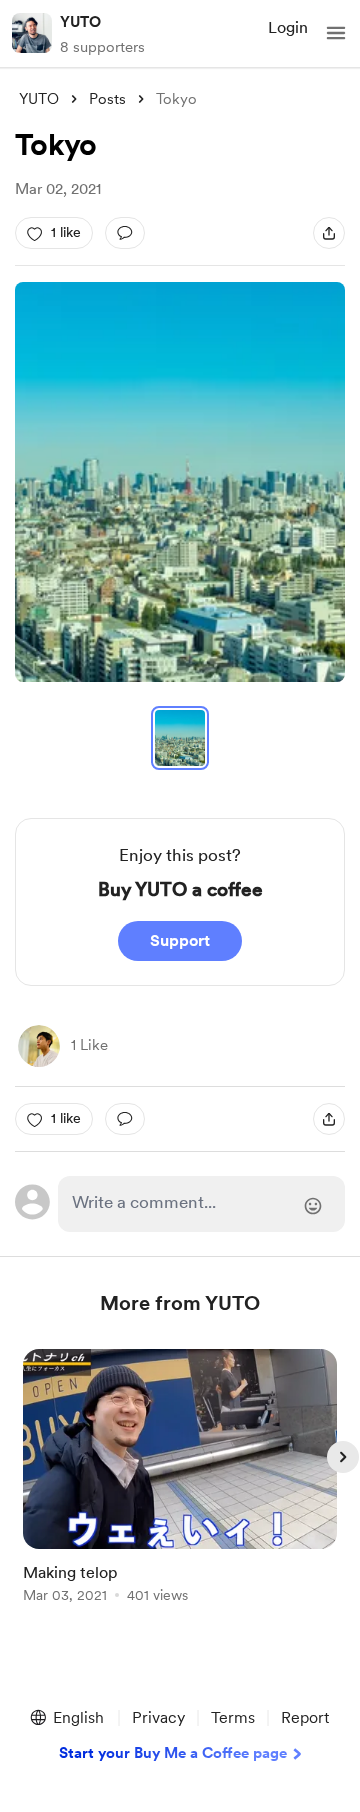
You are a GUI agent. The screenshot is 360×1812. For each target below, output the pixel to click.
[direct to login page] (201, 1204)
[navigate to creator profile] (32, 33)
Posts (107, 99)
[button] (336, 33)
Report (305, 1717)
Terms (233, 1717)
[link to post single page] (180, 1479)
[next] (343, 1457)
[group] (180, 1487)
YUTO (80, 22)
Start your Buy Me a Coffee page (173, 1753)
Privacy (158, 1717)
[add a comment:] (125, 233)
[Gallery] (180, 482)
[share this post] (329, 233)
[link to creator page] (39, 1046)
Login (288, 27)
